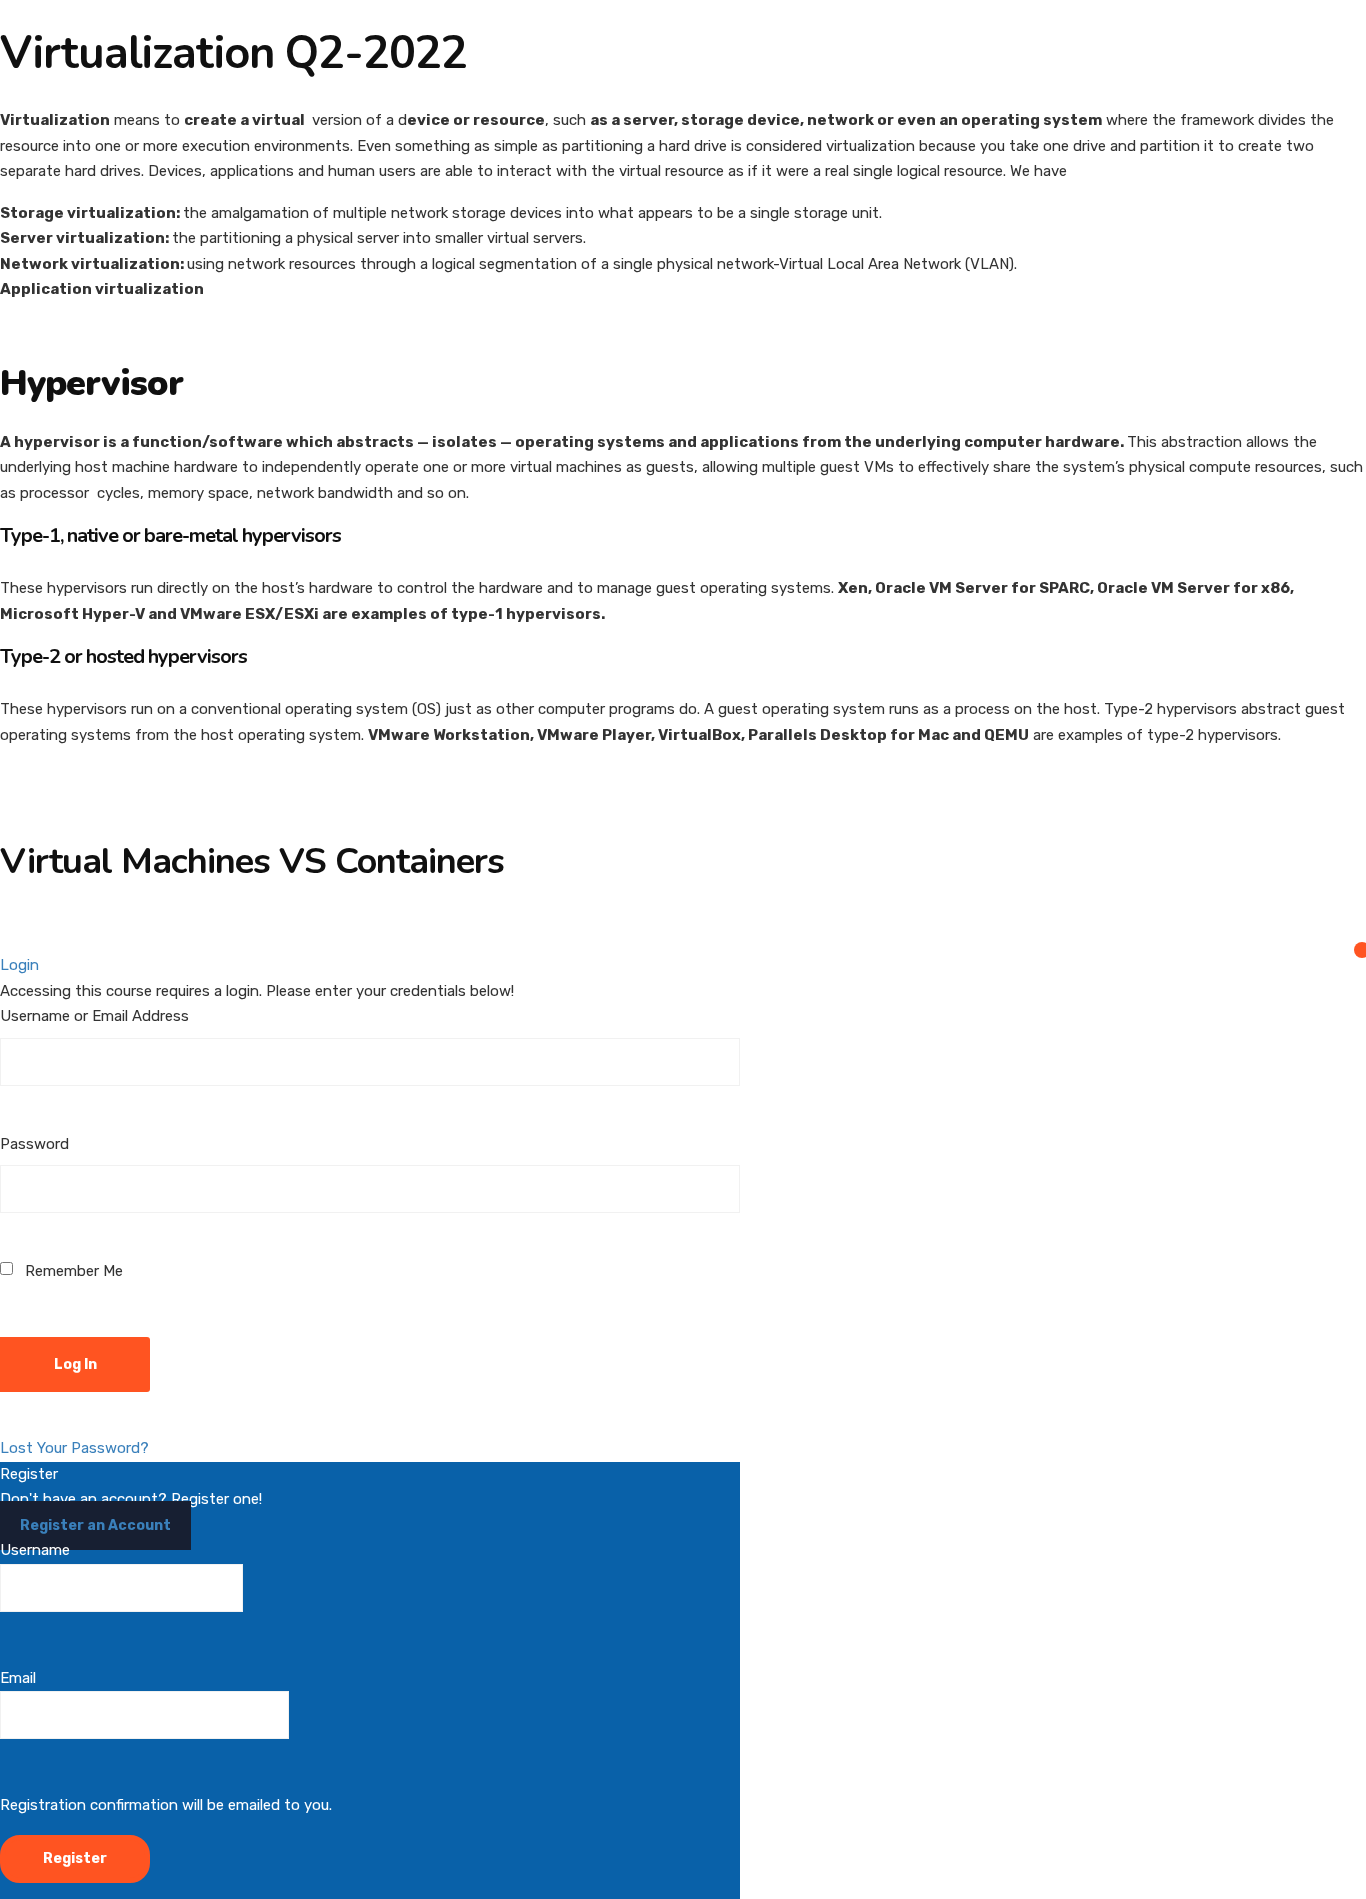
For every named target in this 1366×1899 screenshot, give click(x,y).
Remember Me (72, 1271)
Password (34, 1144)
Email (18, 1678)
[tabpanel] (683, 508)
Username (35, 1550)
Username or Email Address (94, 1016)
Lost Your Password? (74, 1448)
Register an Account (95, 1525)
